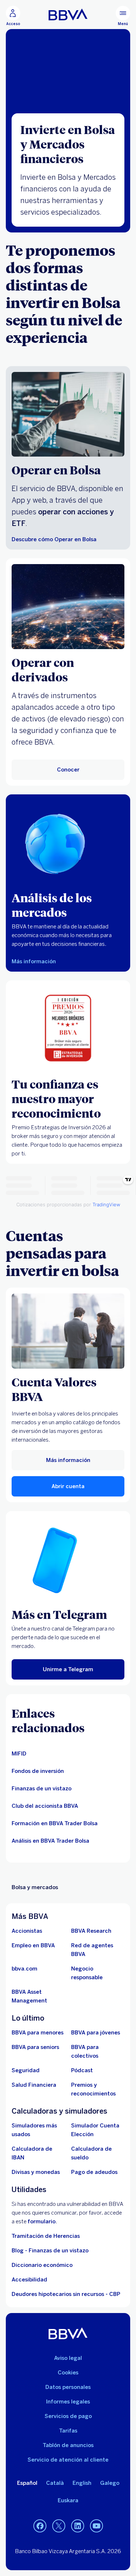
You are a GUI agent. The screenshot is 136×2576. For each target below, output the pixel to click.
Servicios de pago (68, 2416)
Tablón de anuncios (68, 2445)
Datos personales (68, 2387)
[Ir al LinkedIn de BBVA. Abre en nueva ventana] (78, 2526)
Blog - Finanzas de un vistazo (50, 2251)
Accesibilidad (29, 2280)
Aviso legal (68, 2358)
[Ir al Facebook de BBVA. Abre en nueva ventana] (40, 2526)
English (82, 2483)
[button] (13, 16)
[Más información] (68, 1331)
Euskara (68, 2500)
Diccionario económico (42, 2265)
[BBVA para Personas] (68, 15)
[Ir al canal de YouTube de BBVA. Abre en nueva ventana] (96, 2526)
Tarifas (68, 2431)
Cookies (68, 2373)
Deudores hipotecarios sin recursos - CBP (66, 2294)
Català (55, 2483)
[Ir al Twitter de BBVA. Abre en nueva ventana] (59, 2526)
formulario (42, 2221)
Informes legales (68, 2402)
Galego (110, 2483)
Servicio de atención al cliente (68, 2460)
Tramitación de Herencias (46, 2236)
